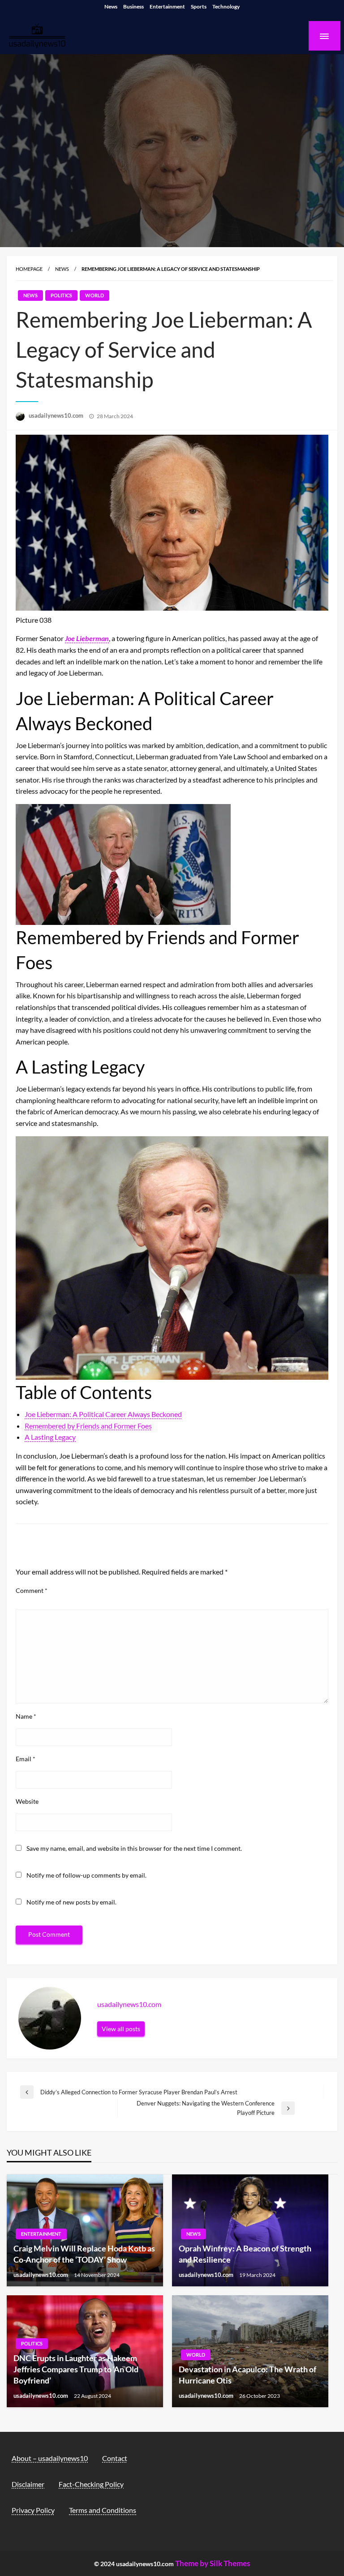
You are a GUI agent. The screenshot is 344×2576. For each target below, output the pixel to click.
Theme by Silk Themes (213, 2563)
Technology (226, 6)
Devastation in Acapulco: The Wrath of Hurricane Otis (247, 2375)
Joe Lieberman (87, 638)
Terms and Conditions (103, 2510)
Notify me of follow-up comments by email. (86, 1875)
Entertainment (167, 6)
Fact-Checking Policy (91, 2484)
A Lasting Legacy (50, 1437)
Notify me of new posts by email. (71, 1902)
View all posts (121, 2029)
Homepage (29, 269)
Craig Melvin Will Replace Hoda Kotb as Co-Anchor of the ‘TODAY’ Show (84, 2254)
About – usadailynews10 (50, 2458)
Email (26, 1759)
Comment (32, 1590)
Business (133, 6)
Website (27, 1801)
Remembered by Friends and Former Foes (88, 1426)
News (111, 6)
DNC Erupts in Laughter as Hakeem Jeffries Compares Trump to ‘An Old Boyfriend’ (76, 2369)
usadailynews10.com (57, 415)
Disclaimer (28, 2484)
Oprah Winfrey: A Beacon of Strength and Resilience (245, 2254)
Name (26, 1716)
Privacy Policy (33, 2510)
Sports (199, 6)
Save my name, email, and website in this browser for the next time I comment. (134, 1848)
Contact (115, 2458)
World (95, 295)
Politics (61, 295)
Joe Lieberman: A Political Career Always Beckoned (103, 1414)
